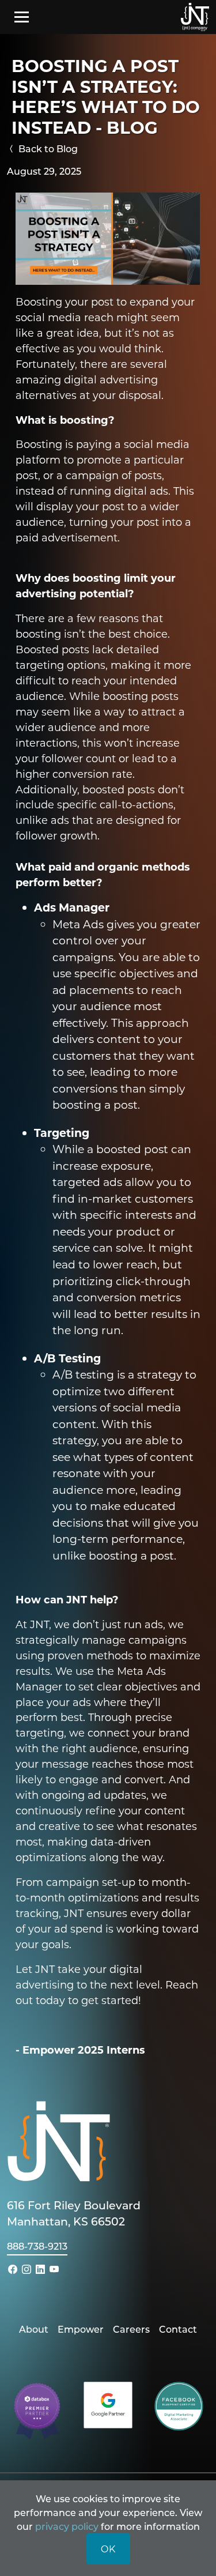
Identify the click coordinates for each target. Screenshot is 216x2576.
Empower (81, 2329)
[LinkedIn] (40, 2269)
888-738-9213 (37, 2246)
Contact (178, 2329)
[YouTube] (54, 2269)
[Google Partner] (108, 2403)
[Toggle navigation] (22, 17)
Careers (131, 2329)
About (34, 2329)
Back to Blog (47, 148)
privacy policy (67, 2526)
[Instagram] (26, 2269)
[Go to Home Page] (195, 17)
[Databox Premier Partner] (37, 2410)
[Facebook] (13, 2269)
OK (108, 2549)
